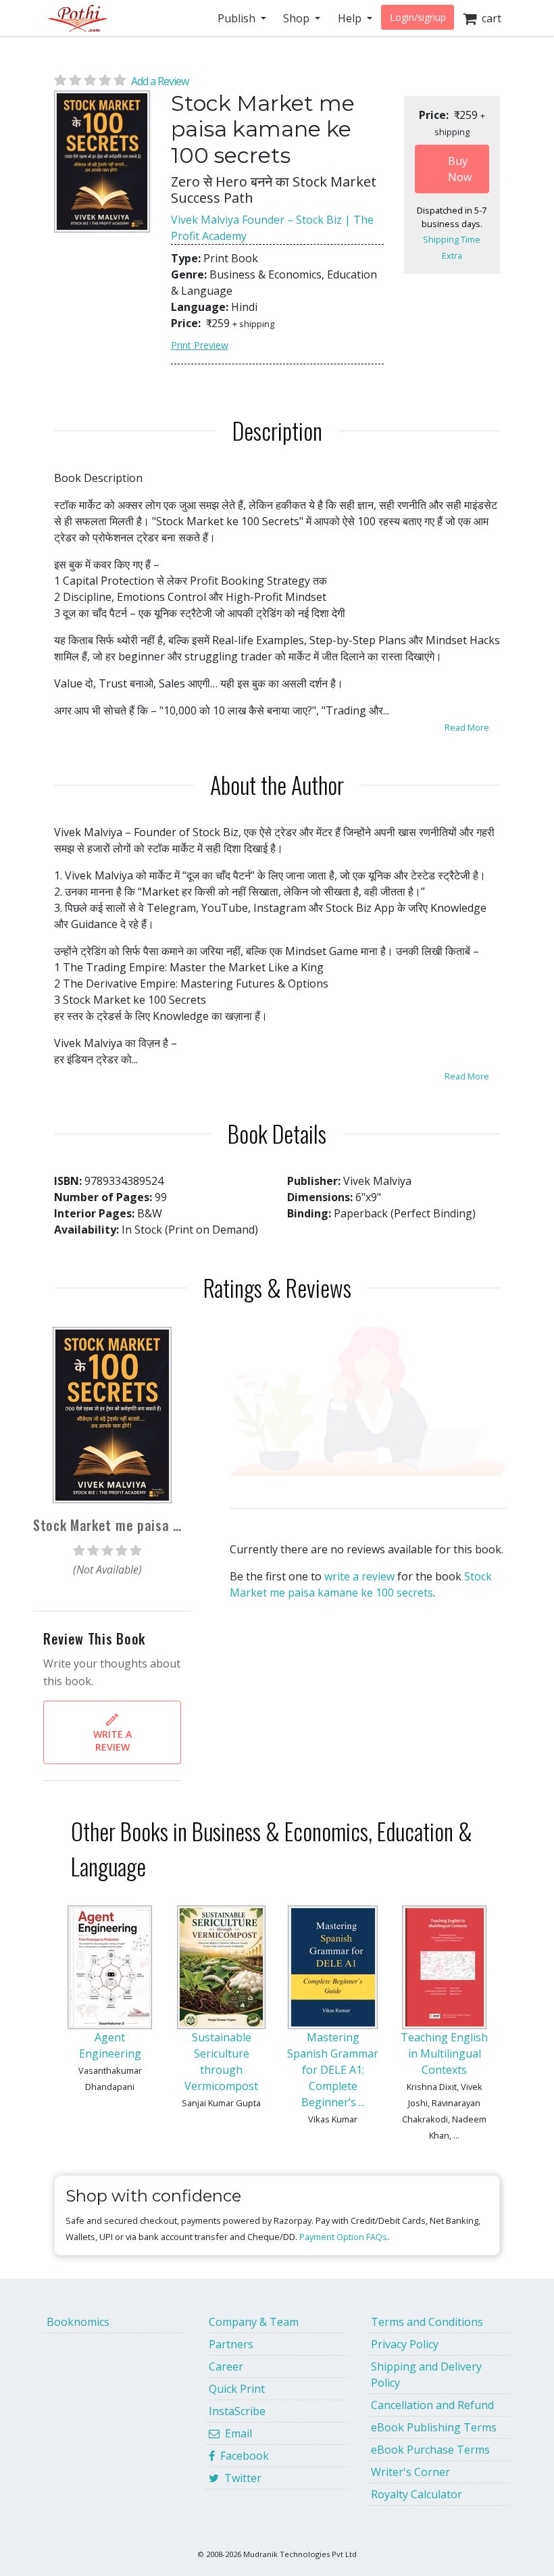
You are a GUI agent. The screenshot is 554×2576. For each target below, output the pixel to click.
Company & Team (254, 2322)
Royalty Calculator (417, 2494)
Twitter (240, 2478)
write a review (359, 1576)
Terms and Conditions (427, 2322)
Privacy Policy (405, 2344)
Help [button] (351, 18)
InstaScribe (237, 2411)
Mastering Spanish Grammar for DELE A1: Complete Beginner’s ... (333, 2070)
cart (489, 18)
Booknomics (78, 2322)
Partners (231, 2344)
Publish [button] (238, 18)
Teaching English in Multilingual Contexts (444, 2053)
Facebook (242, 2456)
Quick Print (237, 2389)
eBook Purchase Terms (430, 2450)
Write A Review (112, 1741)
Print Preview (200, 345)
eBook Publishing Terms (434, 2427)
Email (236, 2433)
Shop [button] (298, 18)
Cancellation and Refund (432, 2405)
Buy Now (460, 169)
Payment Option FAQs (343, 2237)
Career (226, 2366)
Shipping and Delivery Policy (426, 2375)
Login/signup (418, 17)
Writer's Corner (410, 2472)
